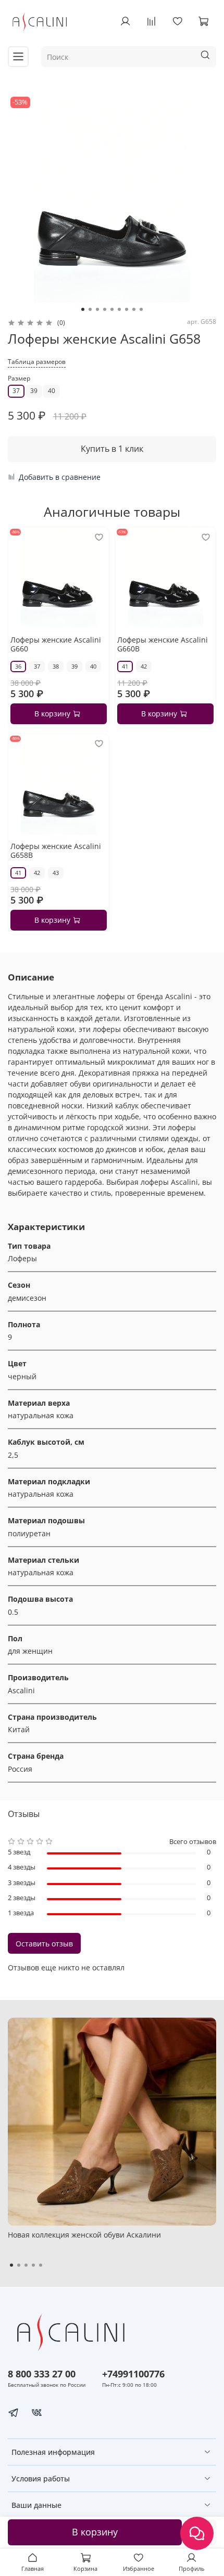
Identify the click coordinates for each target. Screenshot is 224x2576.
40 (52, 391)
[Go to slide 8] (134, 309)
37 (16, 391)
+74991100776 (133, 2374)
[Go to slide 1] (83, 309)
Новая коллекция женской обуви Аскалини (84, 2235)
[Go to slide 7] (127, 309)
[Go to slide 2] (90, 309)
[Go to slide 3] (97, 309)
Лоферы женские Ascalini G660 (56, 644)
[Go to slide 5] (112, 309)
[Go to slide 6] (119, 309)
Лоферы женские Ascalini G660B (163, 644)
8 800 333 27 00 (42, 2374)
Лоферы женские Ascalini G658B (56, 851)
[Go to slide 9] (141, 309)
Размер (19, 379)
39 (34, 391)
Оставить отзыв (44, 1944)
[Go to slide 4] (105, 309)
